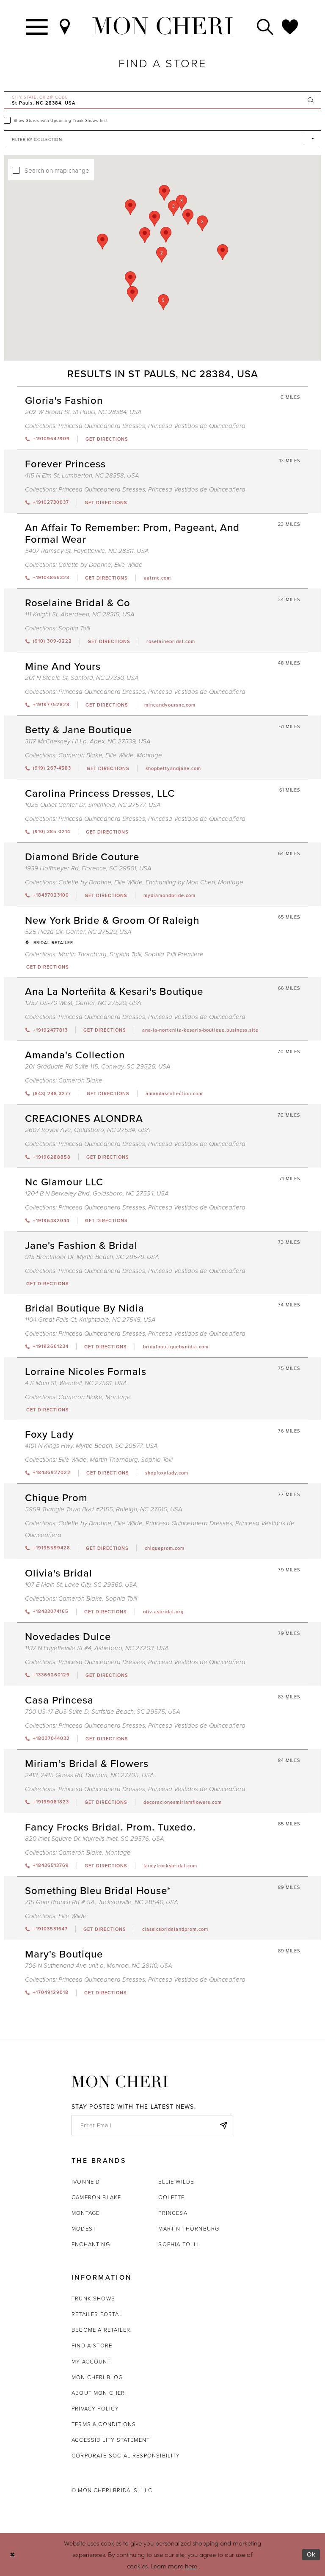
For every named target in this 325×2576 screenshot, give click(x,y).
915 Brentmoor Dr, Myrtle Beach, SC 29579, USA (92, 1257)
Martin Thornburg (83, 954)
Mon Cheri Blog (97, 2377)
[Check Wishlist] (290, 26)
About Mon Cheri (99, 2393)
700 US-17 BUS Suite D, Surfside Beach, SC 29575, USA (103, 1712)
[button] (162, 255)
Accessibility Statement (111, 2440)
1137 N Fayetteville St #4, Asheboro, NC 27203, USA (97, 1648)
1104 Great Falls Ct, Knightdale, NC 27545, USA (90, 1320)
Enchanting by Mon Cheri (180, 882)
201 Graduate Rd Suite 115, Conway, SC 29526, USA (98, 1067)
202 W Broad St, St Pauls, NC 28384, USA (83, 412)
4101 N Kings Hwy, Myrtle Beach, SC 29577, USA (91, 1446)
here (191, 2566)
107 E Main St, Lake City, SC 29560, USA (81, 1585)
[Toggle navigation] (37, 26)
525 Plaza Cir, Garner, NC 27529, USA (78, 932)
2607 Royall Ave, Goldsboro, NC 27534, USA (88, 1130)
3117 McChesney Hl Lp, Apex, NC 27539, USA (88, 741)
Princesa (173, 2213)
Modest (84, 2228)
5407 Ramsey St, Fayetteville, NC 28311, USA (87, 551)
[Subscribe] (223, 2125)
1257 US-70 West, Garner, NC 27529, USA (83, 1003)
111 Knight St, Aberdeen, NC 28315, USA (80, 614)
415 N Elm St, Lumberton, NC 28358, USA (82, 476)
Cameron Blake (80, 755)
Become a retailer (101, 2330)
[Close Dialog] (12, 2555)
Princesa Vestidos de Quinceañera (197, 426)
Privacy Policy (95, 2408)
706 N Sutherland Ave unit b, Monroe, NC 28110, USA (99, 1966)
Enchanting (91, 2244)
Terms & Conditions (104, 2424)
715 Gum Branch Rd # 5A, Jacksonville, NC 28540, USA (102, 1902)
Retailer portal (97, 2314)
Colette (171, 2197)
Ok (311, 2554)
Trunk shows (93, 2298)
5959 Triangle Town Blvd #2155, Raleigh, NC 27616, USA (104, 1509)
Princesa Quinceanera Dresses (102, 426)
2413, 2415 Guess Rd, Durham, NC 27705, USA (90, 1775)
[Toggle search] (265, 26)
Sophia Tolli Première (174, 954)
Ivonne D (86, 2181)
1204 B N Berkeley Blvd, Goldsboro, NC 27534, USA (97, 1194)
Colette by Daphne (85, 565)
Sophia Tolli (74, 628)
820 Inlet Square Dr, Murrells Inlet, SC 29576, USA (95, 1839)
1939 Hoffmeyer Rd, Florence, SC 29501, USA (88, 868)
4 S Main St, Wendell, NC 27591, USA (76, 1383)
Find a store (92, 2345)
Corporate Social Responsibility (126, 2455)
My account (91, 2361)
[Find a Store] (65, 26)
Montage (149, 755)
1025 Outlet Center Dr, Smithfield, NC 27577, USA (93, 805)
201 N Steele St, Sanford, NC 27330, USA (82, 678)
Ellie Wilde (128, 565)
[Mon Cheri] (120, 2082)
